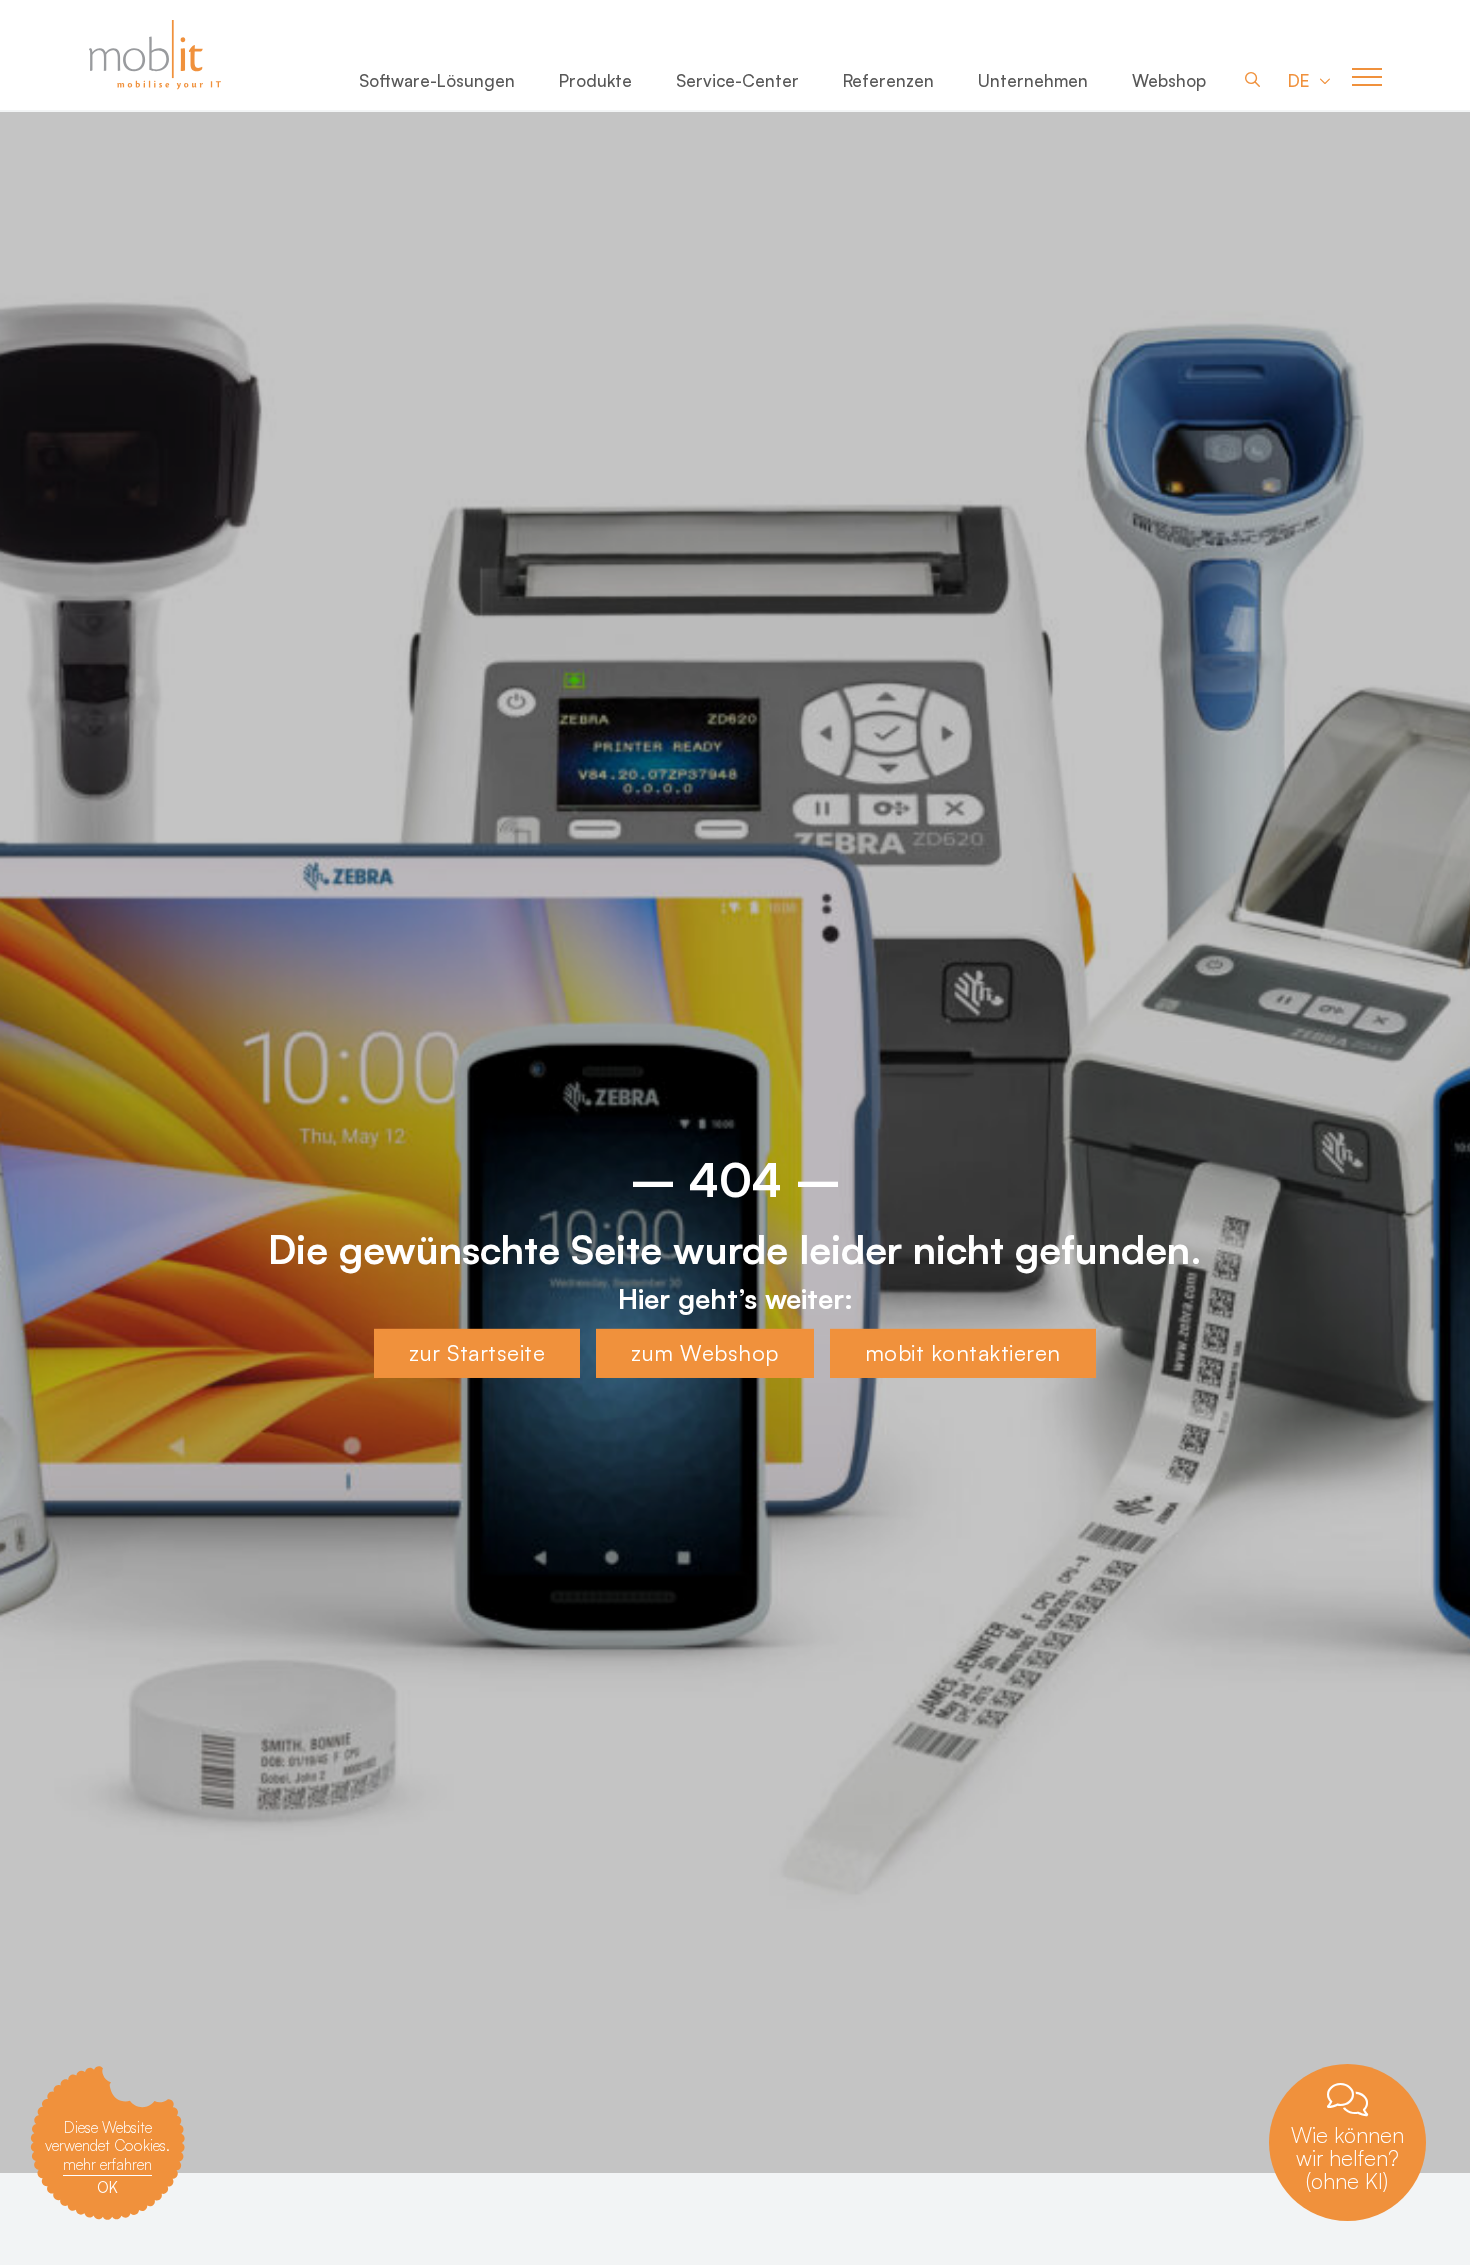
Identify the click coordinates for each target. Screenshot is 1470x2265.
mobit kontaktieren (963, 1352)
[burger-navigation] (1367, 78)
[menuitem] (437, 84)
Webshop (1169, 80)
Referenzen (888, 80)
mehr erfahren (107, 2164)
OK (107, 2187)
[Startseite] (169, 55)
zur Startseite (477, 1352)
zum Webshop (705, 1352)
